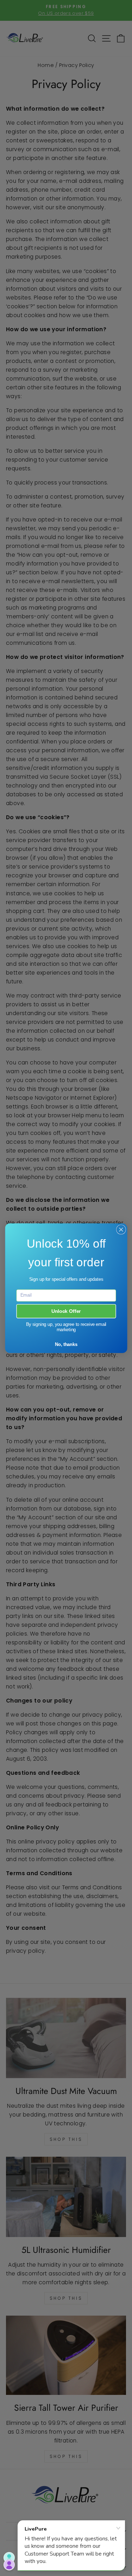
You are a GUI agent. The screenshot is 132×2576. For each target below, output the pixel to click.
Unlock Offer (66, 1311)
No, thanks (66, 1344)
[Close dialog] (121, 1229)
